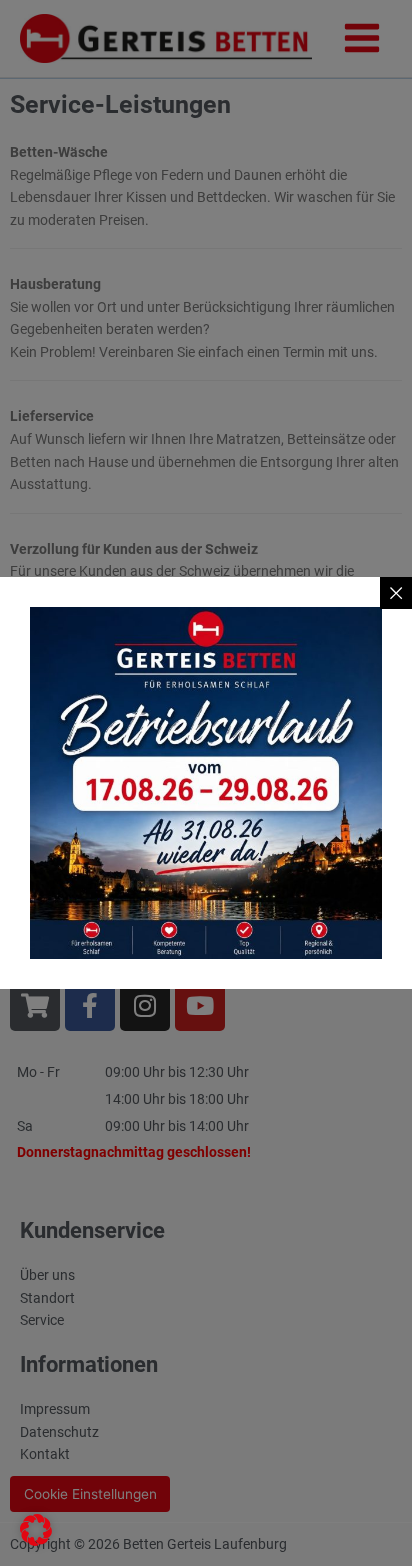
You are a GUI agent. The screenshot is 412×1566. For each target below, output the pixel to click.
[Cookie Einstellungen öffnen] (36, 1541)
